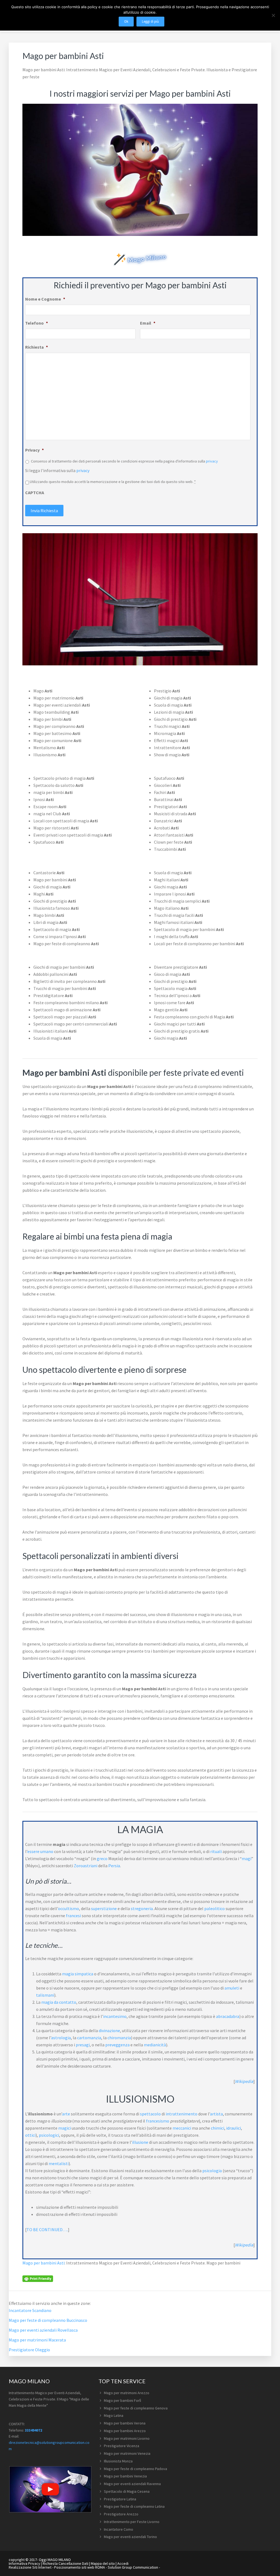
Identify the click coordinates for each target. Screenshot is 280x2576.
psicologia (212, 2171)
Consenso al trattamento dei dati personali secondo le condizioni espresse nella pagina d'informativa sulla (124, 461)
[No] (273, 15)
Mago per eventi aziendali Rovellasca (43, 2330)
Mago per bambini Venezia (125, 2476)
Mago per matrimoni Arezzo (127, 2393)
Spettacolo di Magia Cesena (127, 2491)
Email (148, 323)
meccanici (182, 2128)
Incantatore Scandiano (30, 2310)
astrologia (61, 2038)
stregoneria (142, 1908)
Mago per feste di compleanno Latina (134, 2506)
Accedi (123, 2563)
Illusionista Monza (118, 2461)
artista (216, 2114)
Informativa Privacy (24, 2563)
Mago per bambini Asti (43, 2263)
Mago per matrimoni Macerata (37, 2340)
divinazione (109, 2030)
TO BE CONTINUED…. (47, 2230)
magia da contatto (59, 2002)
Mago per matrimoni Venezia (127, 2453)
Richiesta (37, 347)
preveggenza (117, 2045)
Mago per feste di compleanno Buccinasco (48, 2320)
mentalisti (59, 2163)
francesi (73, 1916)
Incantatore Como (119, 2529)
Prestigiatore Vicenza (122, 2446)
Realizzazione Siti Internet (30, 2567)
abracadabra (228, 2016)
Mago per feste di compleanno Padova (135, 2469)
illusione (140, 2142)
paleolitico (215, 1908)
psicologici (49, 2135)
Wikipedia (244, 2081)
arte (66, 2114)
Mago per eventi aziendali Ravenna (132, 2484)
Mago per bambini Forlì (122, 2400)
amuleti (232, 1988)
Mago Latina (114, 2415)
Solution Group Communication (133, 2567)
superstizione (104, 1908)
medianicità (155, 2045)
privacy (212, 461)
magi (247, 1858)
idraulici (234, 2128)
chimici (218, 2128)
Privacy (34, 450)
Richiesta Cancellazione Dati (65, 2563)
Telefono (37, 323)
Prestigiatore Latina (120, 2499)
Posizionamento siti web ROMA (80, 2567)
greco (102, 1858)
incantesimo (115, 2016)
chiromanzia (119, 2038)
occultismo (68, 1908)
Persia (114, 1866)
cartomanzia (89, 2038)
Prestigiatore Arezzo (121, 2514)
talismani (45, 1995)
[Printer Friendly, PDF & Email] (38, 2278)
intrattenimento (182, 2114)
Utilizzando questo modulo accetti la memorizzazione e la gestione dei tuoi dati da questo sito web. (113, 482)
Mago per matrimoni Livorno (127, 2438)
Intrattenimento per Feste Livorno (132, 2522)
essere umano (40, 1851)
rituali (216, 1851)
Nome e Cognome (45, 299)
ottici (30, 2135)
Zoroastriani (86, 1866)
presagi (83, 2045)
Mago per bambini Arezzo (125, 2431)
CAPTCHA (35, 493)
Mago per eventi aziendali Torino (130, 2537)
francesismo (158, 2121)
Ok (126, 21)
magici (65, 2128)
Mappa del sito (103, 2563)
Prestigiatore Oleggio (29, 2350)
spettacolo (150, 2114)
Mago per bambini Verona (125, 2423)
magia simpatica (78, 1974)
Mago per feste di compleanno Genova (136, 2408)
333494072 (33, 2430)
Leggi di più (150, 21)
